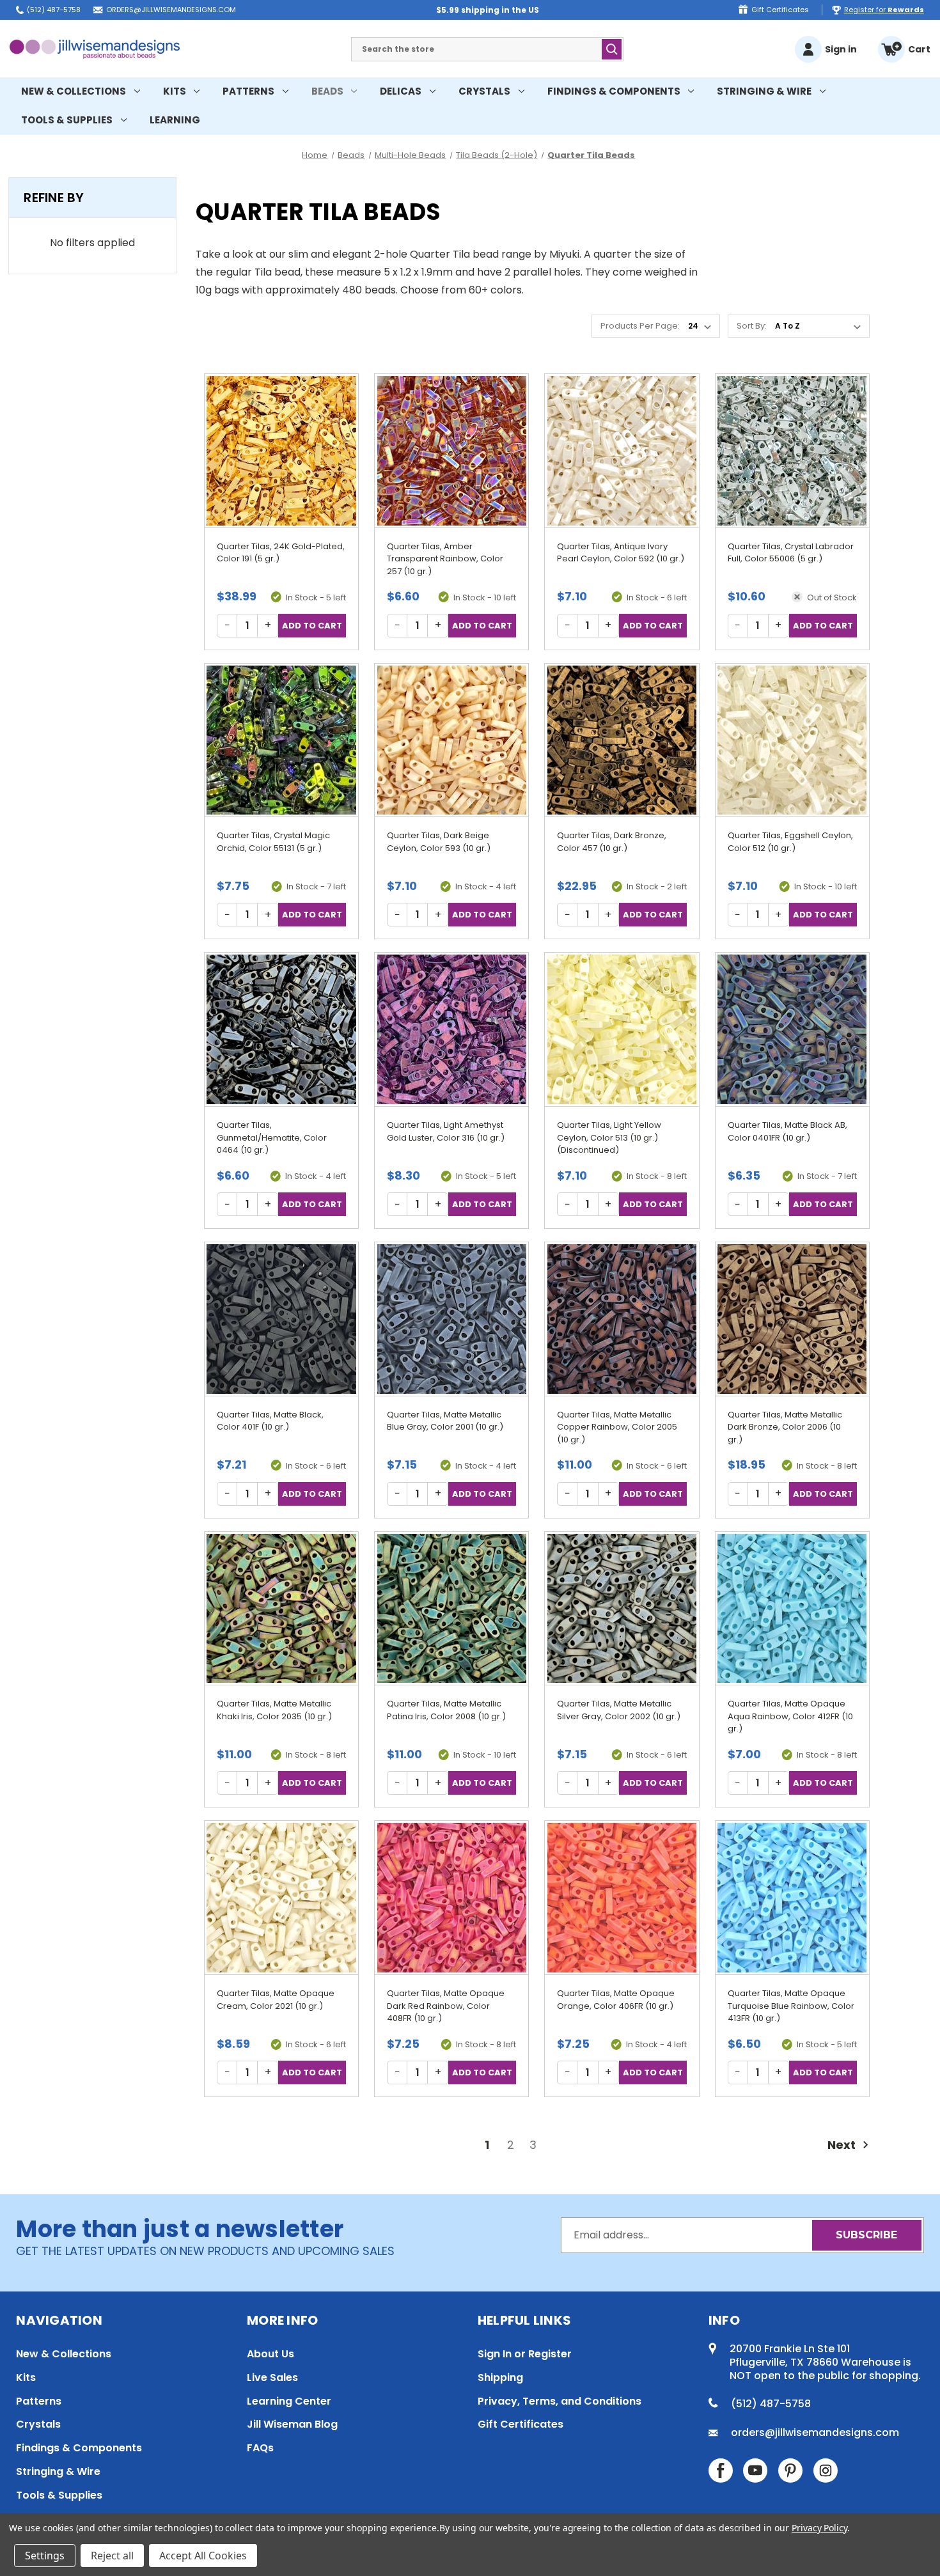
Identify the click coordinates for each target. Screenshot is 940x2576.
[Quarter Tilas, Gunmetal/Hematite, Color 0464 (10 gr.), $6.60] (281, 1029)
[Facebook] (721, 2471)
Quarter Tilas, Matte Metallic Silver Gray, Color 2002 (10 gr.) (619, 1710)
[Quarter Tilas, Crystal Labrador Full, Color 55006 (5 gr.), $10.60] (792, 451)
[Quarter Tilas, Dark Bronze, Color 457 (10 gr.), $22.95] (622, 740)
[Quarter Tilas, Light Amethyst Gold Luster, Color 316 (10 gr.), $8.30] (451, 1029)
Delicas (401, 91)
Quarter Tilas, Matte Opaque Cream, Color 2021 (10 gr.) (276, 2000)
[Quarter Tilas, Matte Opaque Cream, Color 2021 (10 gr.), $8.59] (281, 1898)
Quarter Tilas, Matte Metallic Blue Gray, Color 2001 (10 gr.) (445, 1421)
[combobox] (487, 49)
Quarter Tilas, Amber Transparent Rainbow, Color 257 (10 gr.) (445, 559)
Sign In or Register (525, 2354)
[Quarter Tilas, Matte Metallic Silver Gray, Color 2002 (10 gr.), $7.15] (622, 1609)
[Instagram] (826, 2471)
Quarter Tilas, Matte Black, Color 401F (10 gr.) (270, 1421)
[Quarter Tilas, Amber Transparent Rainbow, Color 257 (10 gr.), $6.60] (451, 451)
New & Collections (74, 91)
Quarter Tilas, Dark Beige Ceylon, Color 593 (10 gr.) (439, 842)
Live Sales (272, 2377)
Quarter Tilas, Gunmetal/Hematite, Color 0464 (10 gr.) (272, 1137)
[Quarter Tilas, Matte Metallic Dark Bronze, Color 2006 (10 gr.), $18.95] (792, 1319)
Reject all (112, 2556)
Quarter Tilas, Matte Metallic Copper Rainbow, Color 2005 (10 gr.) (617, 1427)
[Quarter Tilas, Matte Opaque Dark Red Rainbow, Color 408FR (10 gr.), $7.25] (451, 1898)
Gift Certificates (780, 10)
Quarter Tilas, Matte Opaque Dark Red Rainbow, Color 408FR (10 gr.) (446, 2006)
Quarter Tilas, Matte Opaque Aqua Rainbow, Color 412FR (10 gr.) (790, 1716)
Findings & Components (614, 91)
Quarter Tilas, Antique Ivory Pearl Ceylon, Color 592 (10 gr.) (621, 553)
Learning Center (289, 2401)
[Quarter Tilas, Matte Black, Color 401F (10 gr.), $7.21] (281, 1319)
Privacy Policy (819, 2528)
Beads (327, 91)
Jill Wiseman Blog (292, 2424)
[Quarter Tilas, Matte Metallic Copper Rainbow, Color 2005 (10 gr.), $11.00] (622, 1319)
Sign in (841, 49)
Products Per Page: (640, 326)
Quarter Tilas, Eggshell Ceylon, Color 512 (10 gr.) (790, 842)
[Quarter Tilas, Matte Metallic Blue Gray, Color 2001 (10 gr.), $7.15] (451, 1319)
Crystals (484, 91)
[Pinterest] (790, 2471)
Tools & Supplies (67, 120)
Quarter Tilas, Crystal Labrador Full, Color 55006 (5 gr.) (791, 553)
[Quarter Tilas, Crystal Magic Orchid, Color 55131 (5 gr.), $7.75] (281, 740)
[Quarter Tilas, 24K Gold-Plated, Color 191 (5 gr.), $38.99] (281, 451)
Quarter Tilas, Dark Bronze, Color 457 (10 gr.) (612, 842)
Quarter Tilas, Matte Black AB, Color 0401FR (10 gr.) (787, 1131)
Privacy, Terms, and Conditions (560, 2401)
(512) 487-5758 (54, 10)
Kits (175, 91)
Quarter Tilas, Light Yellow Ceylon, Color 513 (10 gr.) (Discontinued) (609, 1137)
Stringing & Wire (764, 91)
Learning (175, 120)
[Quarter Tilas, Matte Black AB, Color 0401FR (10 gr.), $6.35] (792, 1029)
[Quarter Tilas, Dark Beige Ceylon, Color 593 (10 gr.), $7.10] (451, 740)
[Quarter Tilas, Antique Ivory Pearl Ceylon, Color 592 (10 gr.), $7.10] (622, 451)
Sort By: (752, 326)
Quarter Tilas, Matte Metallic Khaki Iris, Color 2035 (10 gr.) (274, 1710)
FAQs (260, 2448)
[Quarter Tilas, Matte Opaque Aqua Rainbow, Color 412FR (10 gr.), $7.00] (792, 1609)
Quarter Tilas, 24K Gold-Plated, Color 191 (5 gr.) (281, 553)
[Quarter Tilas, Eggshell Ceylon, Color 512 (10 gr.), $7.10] (792, 740)
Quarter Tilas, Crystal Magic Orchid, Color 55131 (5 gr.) (273, 842)
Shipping (500, 2377)
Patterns (248, 91)
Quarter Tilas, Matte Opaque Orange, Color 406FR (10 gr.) (616, 2000)
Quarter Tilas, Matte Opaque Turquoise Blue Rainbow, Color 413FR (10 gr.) (791, 2006)
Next (843, 2145)
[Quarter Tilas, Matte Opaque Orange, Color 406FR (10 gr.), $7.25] (622, 1898)
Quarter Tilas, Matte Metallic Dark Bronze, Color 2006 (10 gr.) (785, 1427)
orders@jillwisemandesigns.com (171, 10)
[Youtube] (755, 2471)
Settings (45, 2556)
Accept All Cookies (203, 2556)
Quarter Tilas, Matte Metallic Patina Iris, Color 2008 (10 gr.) (446, 1710)
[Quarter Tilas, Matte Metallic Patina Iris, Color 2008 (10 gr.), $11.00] (451, 1609)
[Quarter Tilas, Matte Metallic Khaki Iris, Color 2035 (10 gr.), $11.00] (281, 1609)
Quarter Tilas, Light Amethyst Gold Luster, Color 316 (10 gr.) (446, 1131)
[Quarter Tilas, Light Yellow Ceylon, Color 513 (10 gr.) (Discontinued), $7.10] (622, 1029)
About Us (270, 2354)
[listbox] (820, 326)
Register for (884, 10)
